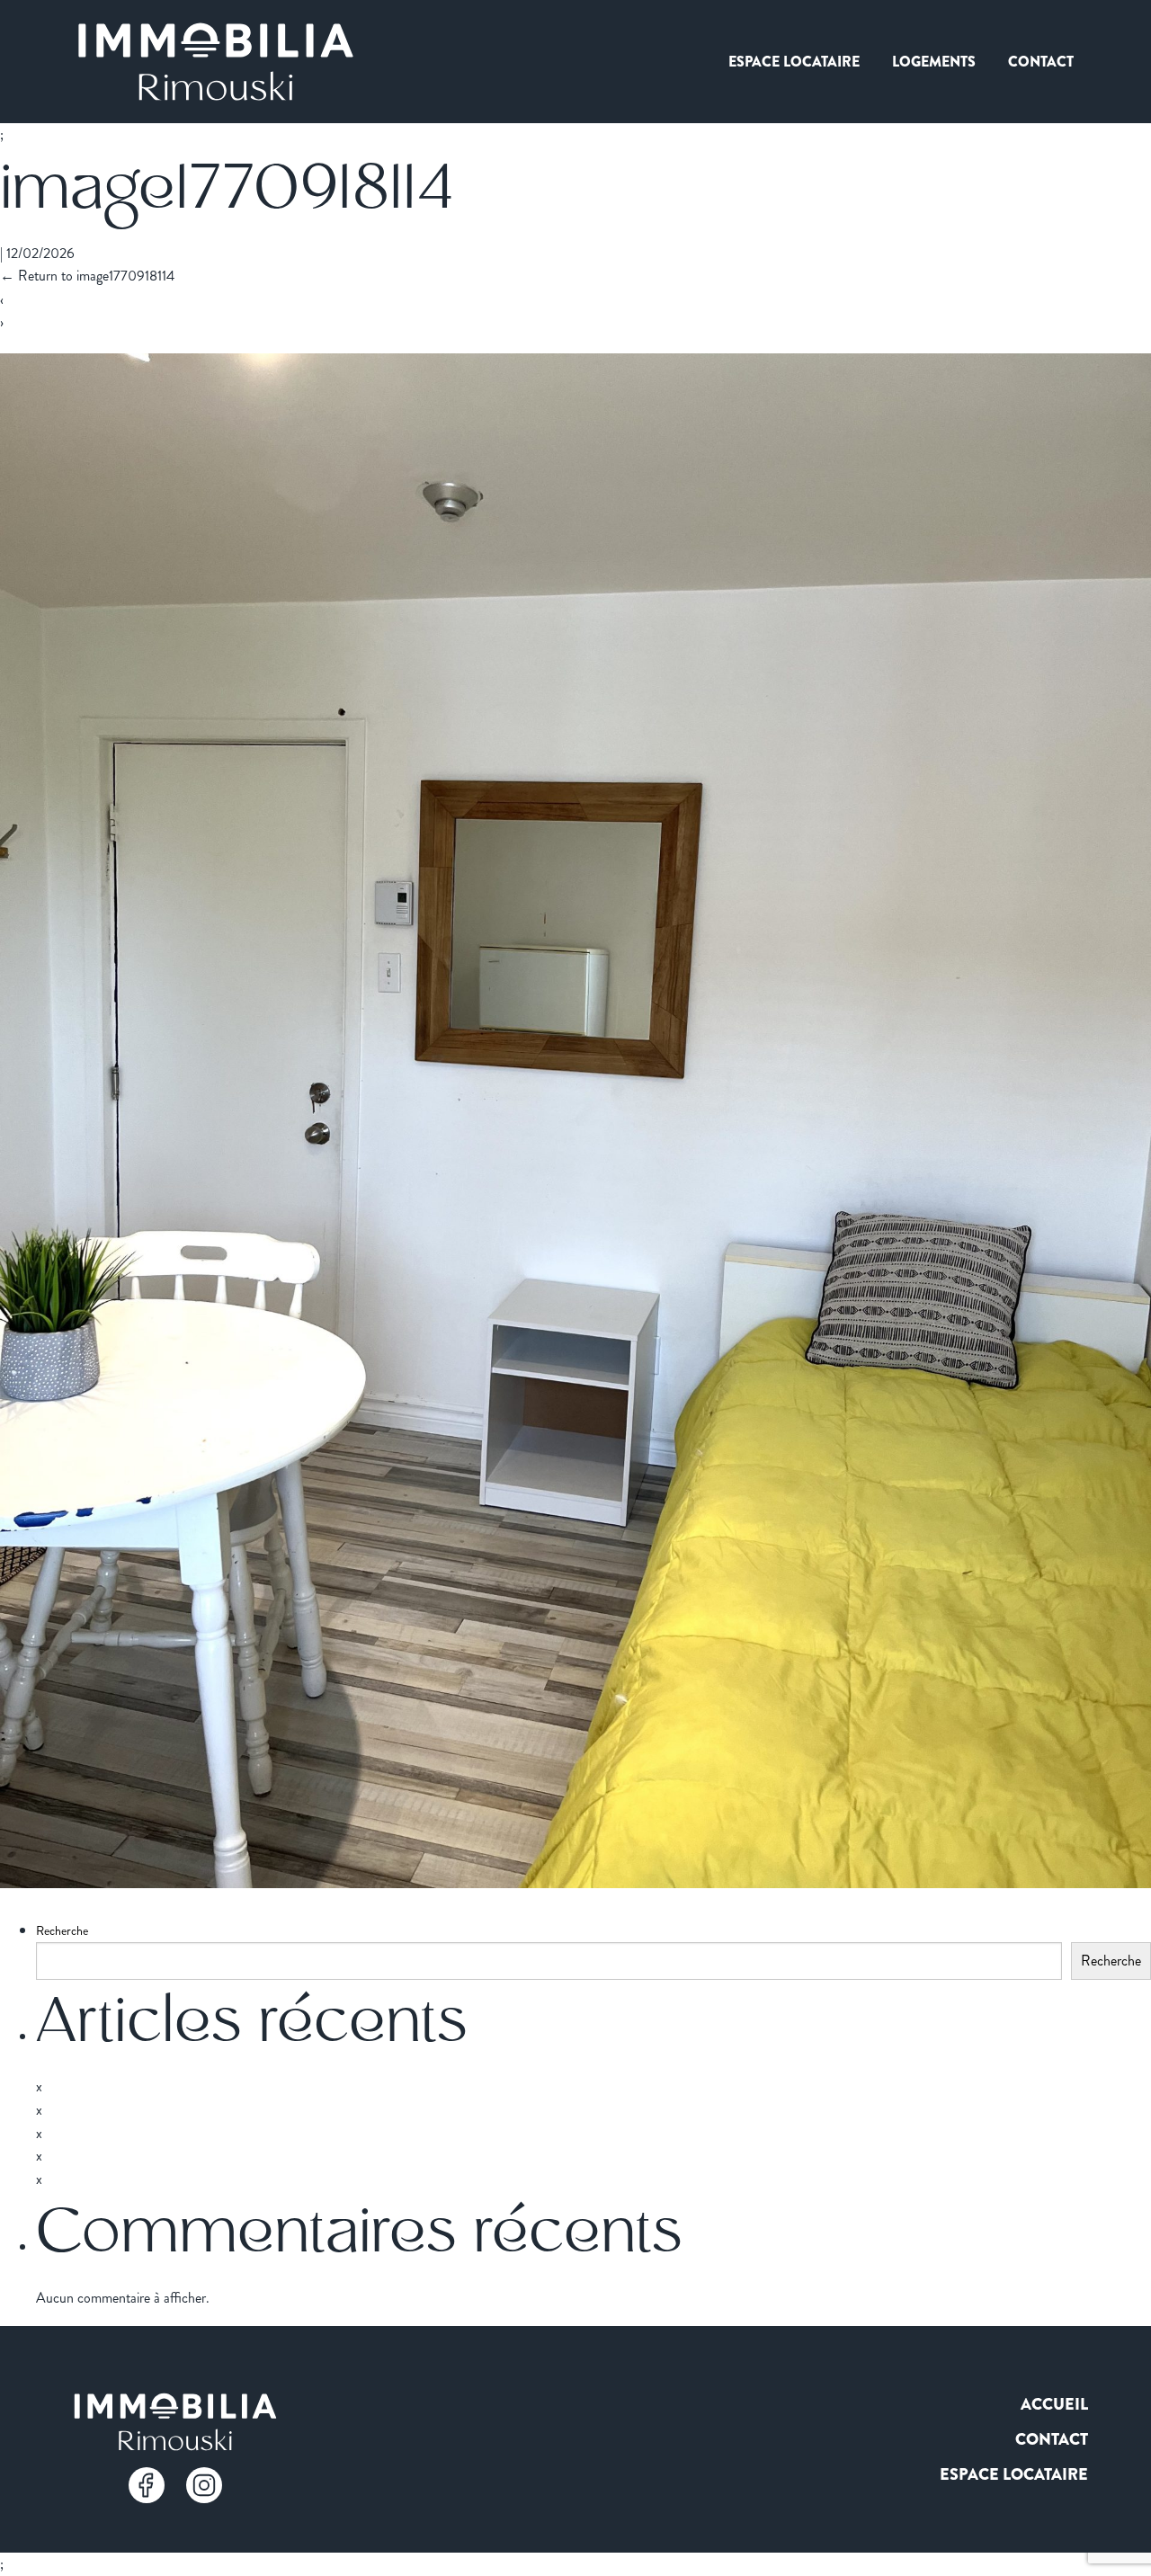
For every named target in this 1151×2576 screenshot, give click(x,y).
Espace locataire (794, 62)
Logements (934, 62)
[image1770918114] (575, 1881)
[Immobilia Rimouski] (216, 62)
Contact (1041, 62)
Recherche (62, 1930)
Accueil (1054, 2404)
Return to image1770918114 (87, 276)
